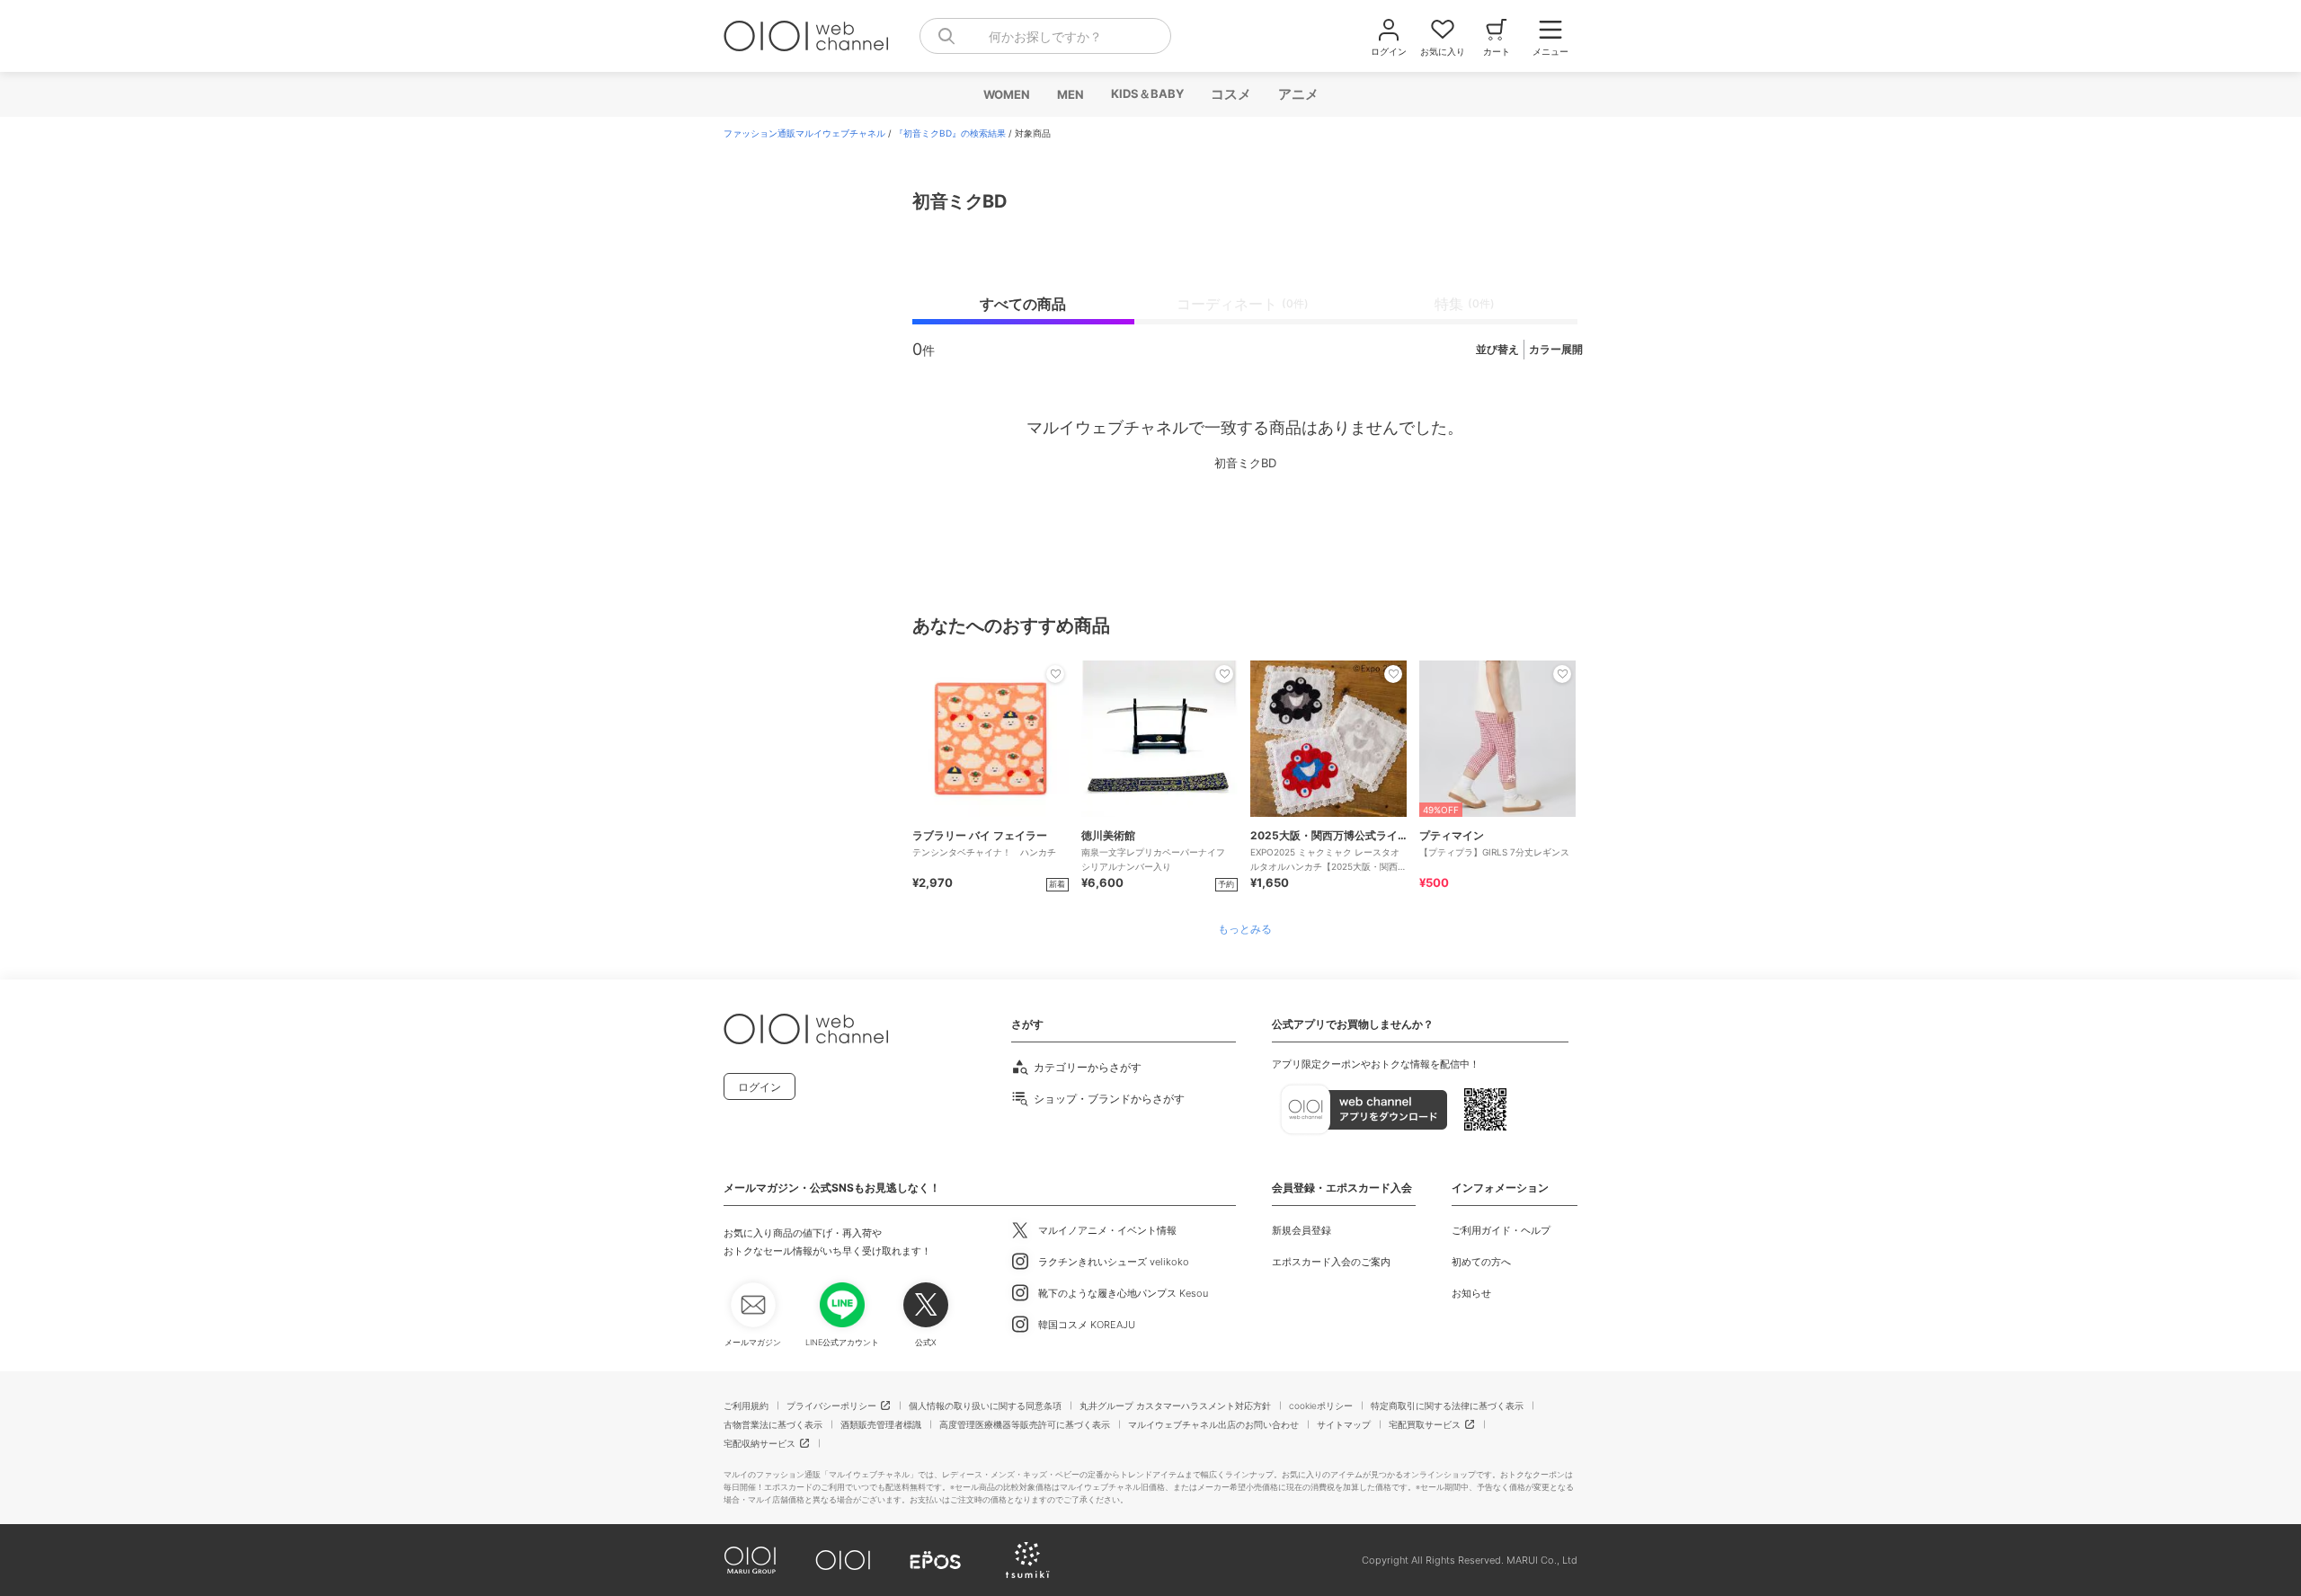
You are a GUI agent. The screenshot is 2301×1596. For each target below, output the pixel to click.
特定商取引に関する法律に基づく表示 (1447, 1405)
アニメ (1297, 94)
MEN (1070, 94)
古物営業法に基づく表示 (773, 1424)
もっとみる (1245, 929)
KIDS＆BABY (1146, 93)
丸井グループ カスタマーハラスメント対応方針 (1175, 1405)
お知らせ (1471, 1293)
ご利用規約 (746, 1405)
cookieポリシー (1321, 1405)
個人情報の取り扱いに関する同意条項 (985, 1405)
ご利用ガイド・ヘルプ (1501, 1230)
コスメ (1230, 94)
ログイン (760, 1087)
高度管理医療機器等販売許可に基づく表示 (1025, 1424)
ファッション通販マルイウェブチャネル (804, 133)
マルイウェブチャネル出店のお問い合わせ (1213, 1424)
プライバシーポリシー (831, 1405)
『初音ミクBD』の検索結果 (950, 133)
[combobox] (1045, 36)
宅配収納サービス (760, 1443)
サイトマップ (1344, 1424)
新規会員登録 (1302, 1230)
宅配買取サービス (1425, 1424)
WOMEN (1006, 94)
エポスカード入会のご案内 (1331, 1262)
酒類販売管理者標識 (881, 1424)
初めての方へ (1481, 1262)
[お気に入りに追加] (1055, 674)
